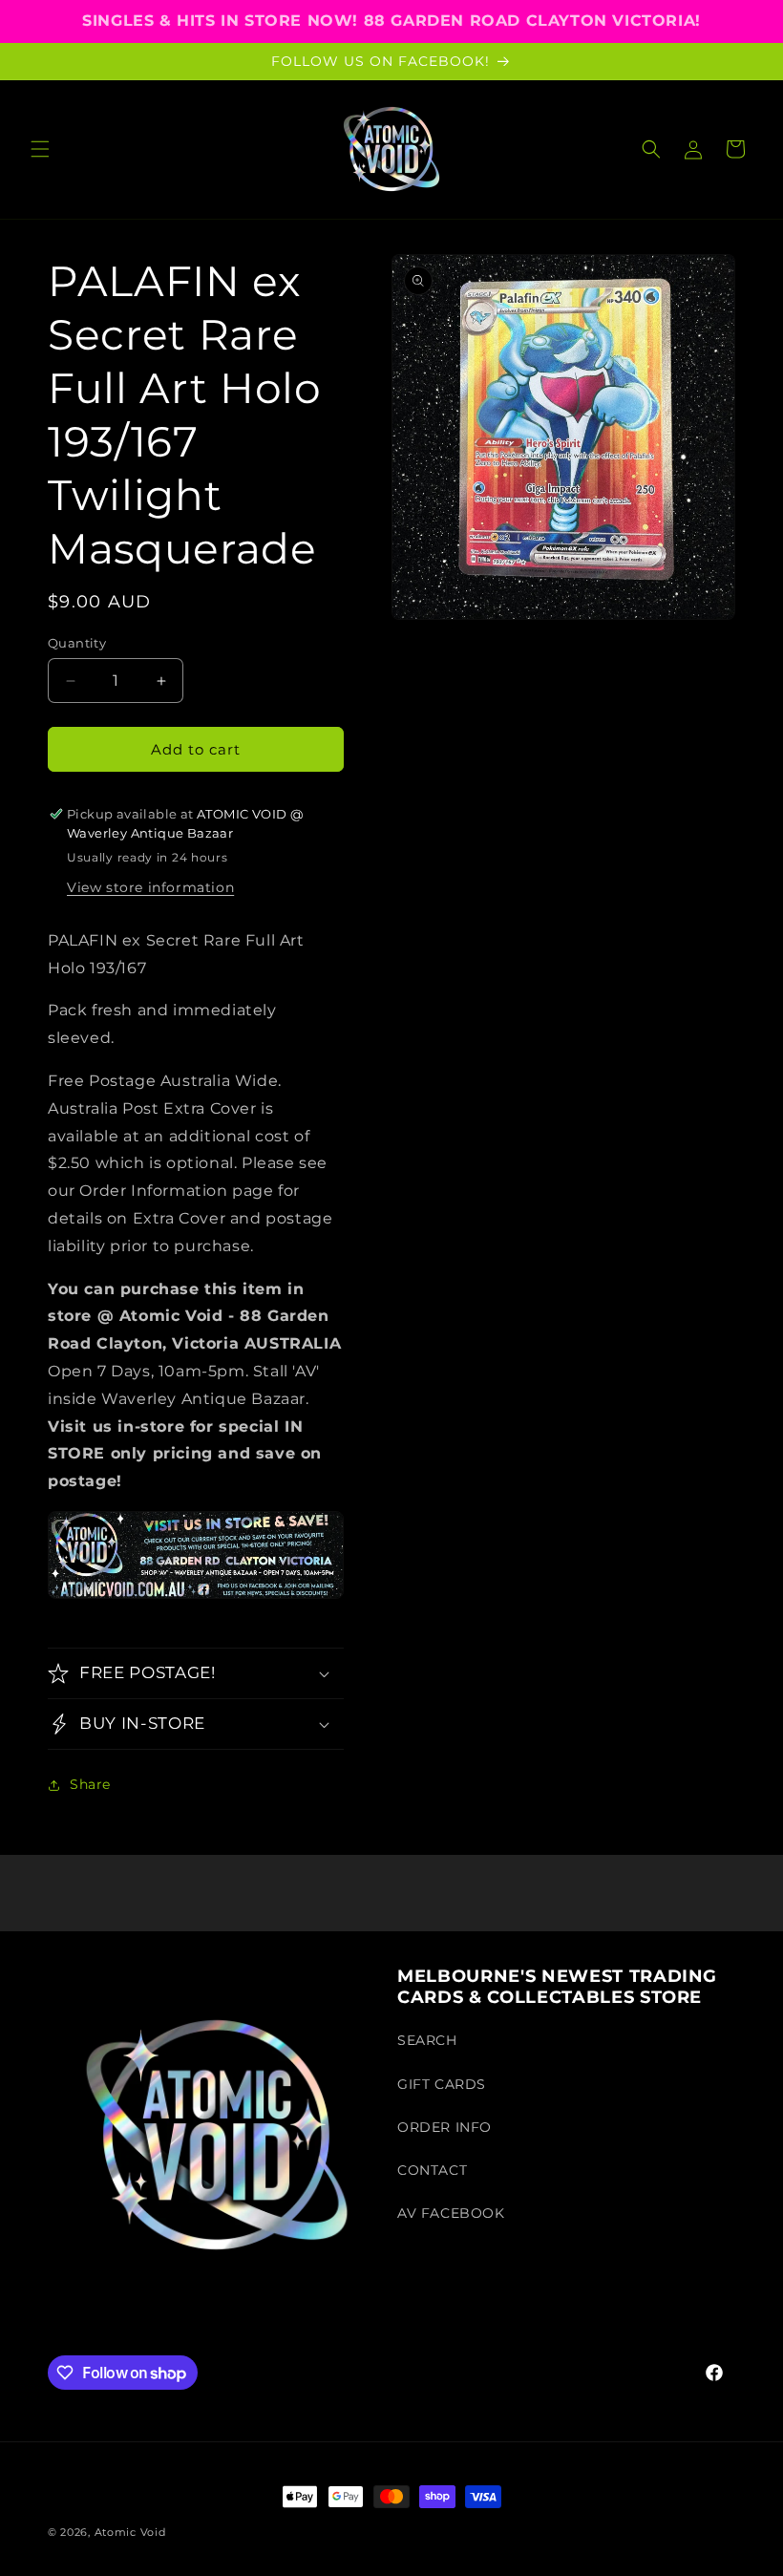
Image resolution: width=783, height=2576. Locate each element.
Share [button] (90, 1784)
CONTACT (432, 2170)
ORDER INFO (444, 2127)
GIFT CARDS (442, 2084)
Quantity (77, 643)
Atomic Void (130, 2532)
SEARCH (427, 2040)
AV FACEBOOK (451, 2213)
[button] (40, 149)
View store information (150, 887)
